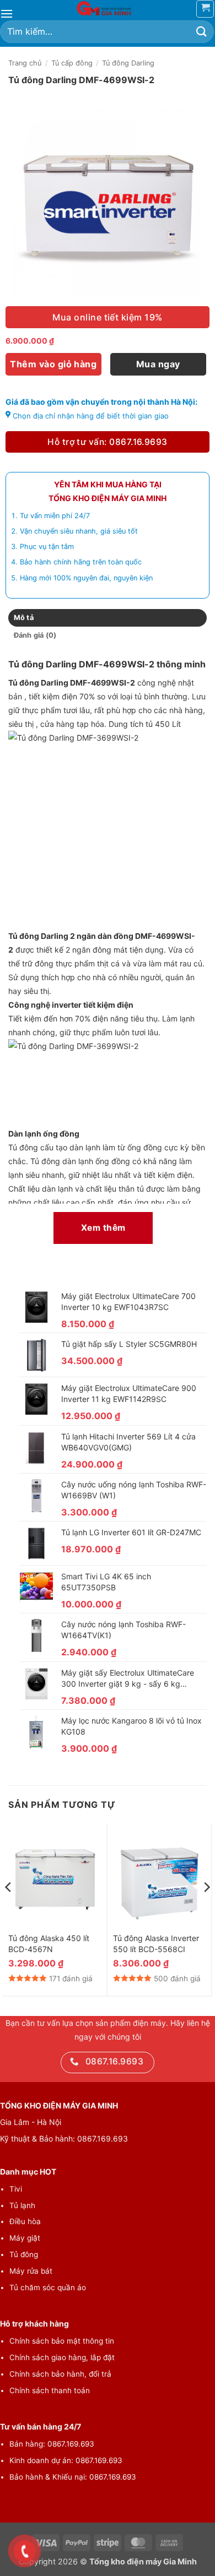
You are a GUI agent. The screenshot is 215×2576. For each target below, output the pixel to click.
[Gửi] (202, 32)
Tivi (16, 2189)
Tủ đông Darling (128, 63)
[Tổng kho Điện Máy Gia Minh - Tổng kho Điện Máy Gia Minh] (108, 8)
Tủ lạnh (22, 2205)
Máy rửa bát (31, 2271)
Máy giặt (25, 2238)
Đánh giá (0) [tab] (35, 635)
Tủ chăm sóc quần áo (48, 2287)
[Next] (206, 1909)
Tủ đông (24, 2254)
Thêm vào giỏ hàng (53, 364)
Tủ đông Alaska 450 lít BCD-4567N (49, 1944)
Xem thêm (103, 1228)
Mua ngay (158, 364)
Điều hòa (25, 2221)
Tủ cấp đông (72, 63)
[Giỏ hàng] (205, 9)
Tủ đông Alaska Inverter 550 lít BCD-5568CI (156, 1944)
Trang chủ (25, 63)
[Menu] (7, 13)
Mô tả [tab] (24, 618)
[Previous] (9, 1909)
